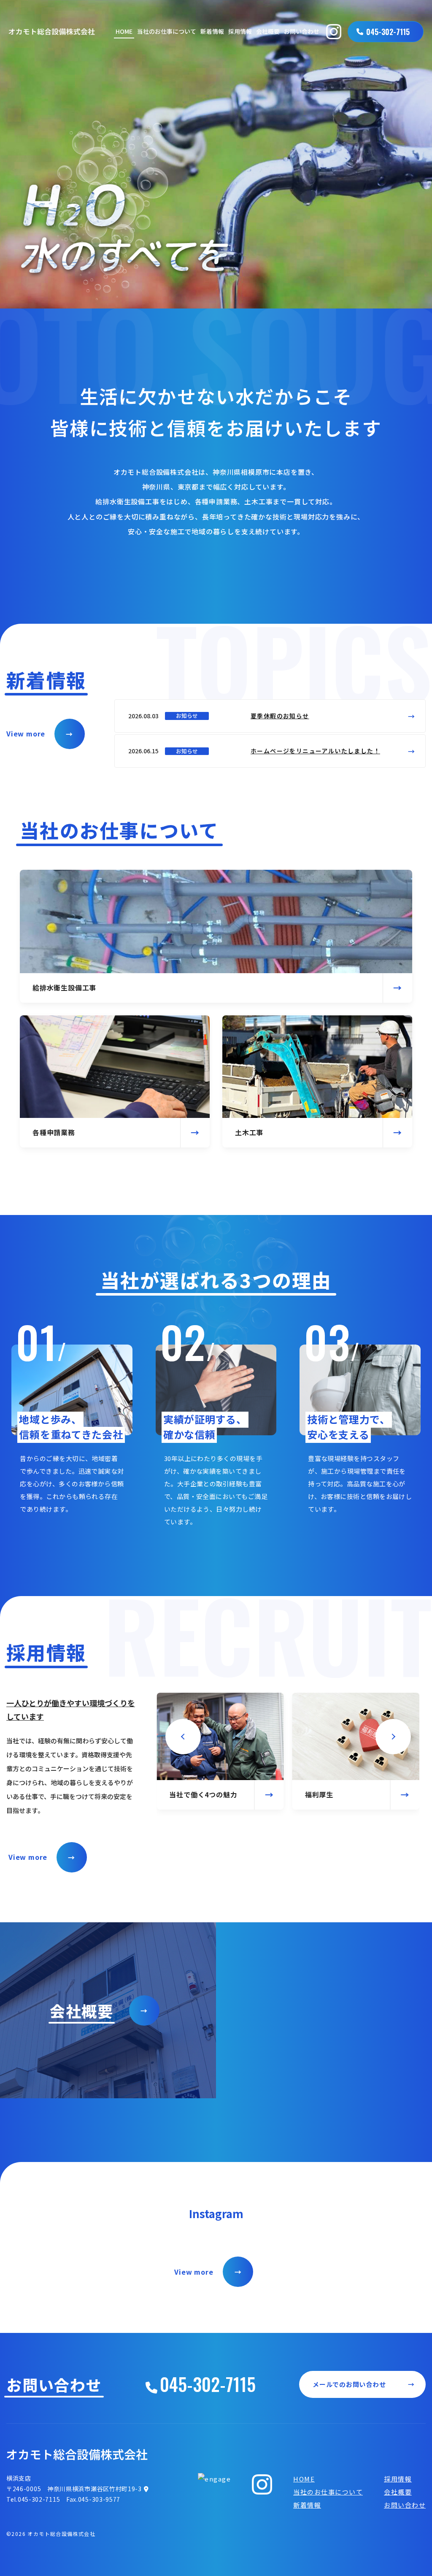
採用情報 (240, 31)
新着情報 (212, 31)
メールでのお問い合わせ (364, 2384)
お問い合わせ (302, 31)
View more (39, 733)
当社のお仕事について (167, 31)
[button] (183, 1737)
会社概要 (268, 31)
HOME (124, 31)
